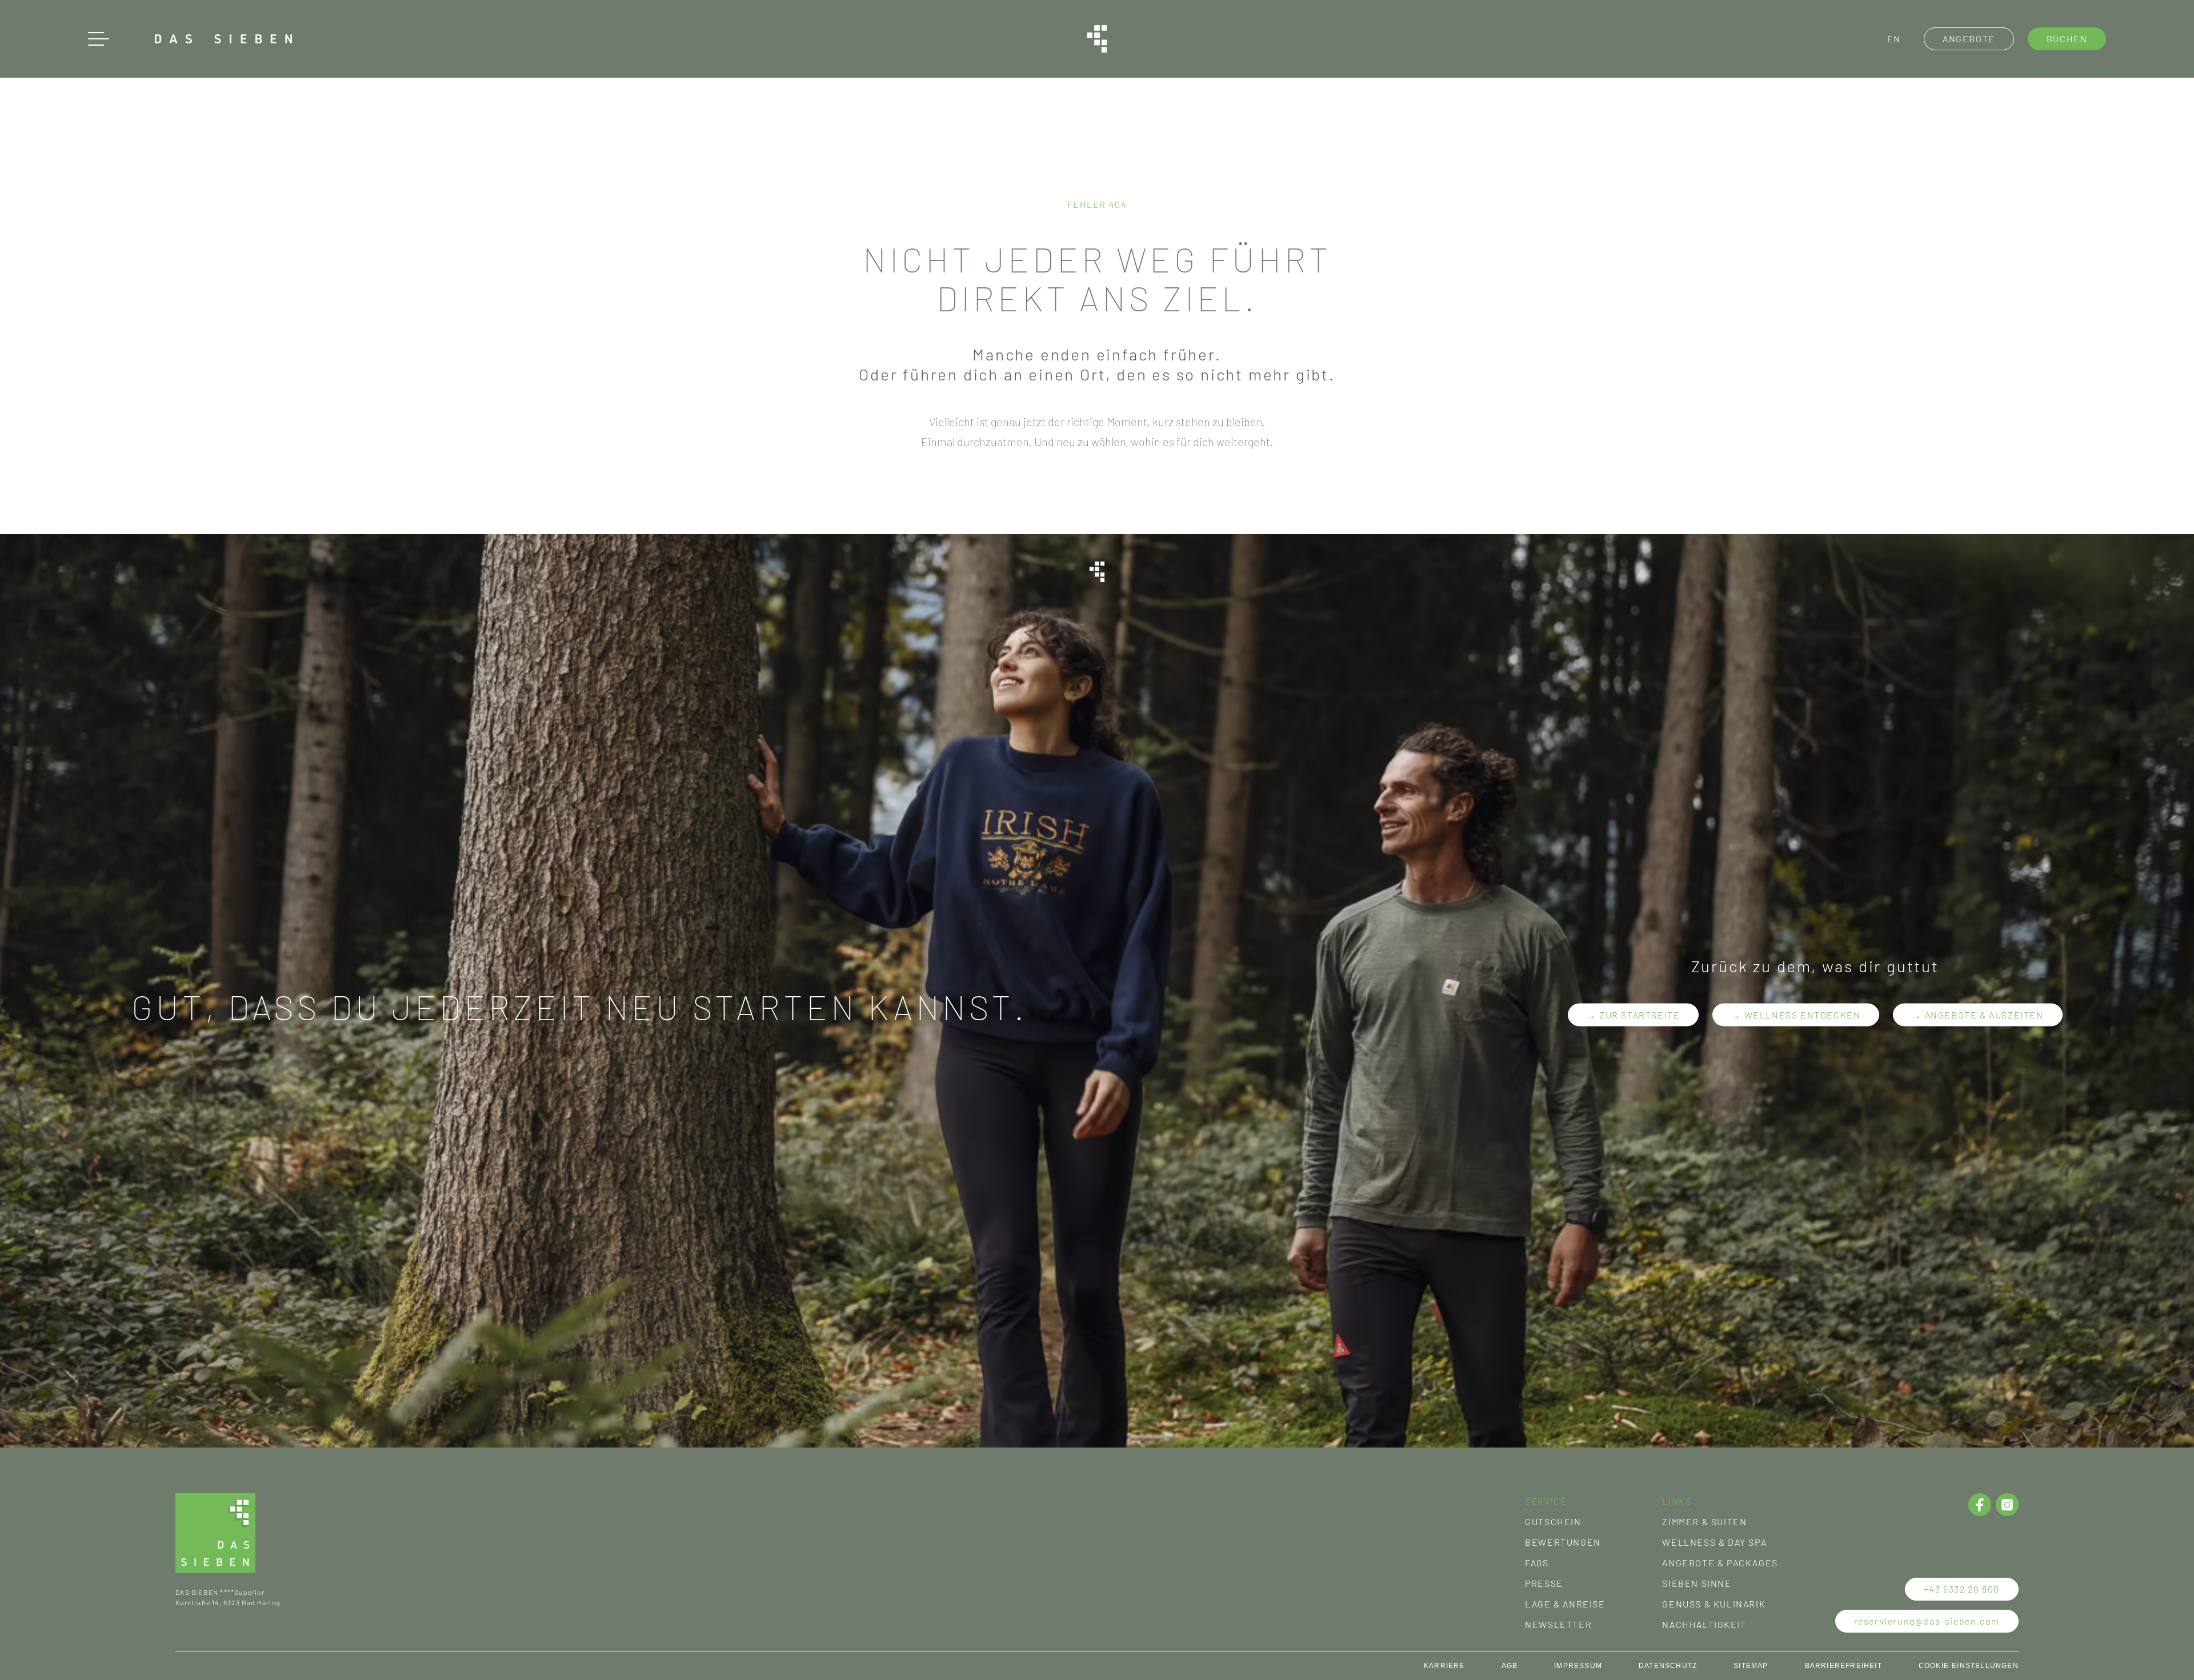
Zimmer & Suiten (1704, 1521)
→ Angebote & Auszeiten (1977, 1014)
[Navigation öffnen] (99, 39)
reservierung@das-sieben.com (1927, 1621)
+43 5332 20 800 (1962, 1589)
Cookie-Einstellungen (1969, 1666)
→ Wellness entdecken (1796, 1014)
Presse (1544, 1583)
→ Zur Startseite (1634, 1014)
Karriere (1444, 1666)
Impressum (1578, 1666)
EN (1894, 39)
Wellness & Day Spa (1714, 1542)
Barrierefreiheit (1843, 1666)
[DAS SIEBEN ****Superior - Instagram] (2007, 1505)
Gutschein (1553, 1521)
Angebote (1969, 39)
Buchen (2067, 39)
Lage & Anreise (1565, 1604)
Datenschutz (1668, 1666)
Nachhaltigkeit (1704, 1624)
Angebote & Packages (1720, 1563)
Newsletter (1558, 1624)
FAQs (1537, 1563)
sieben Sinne (1697, 1583)
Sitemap (1751, 1666)
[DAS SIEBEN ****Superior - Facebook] (1980, 1505)
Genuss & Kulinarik (1714, 1604)
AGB (1510, 1666)
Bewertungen (1563, 1542)
